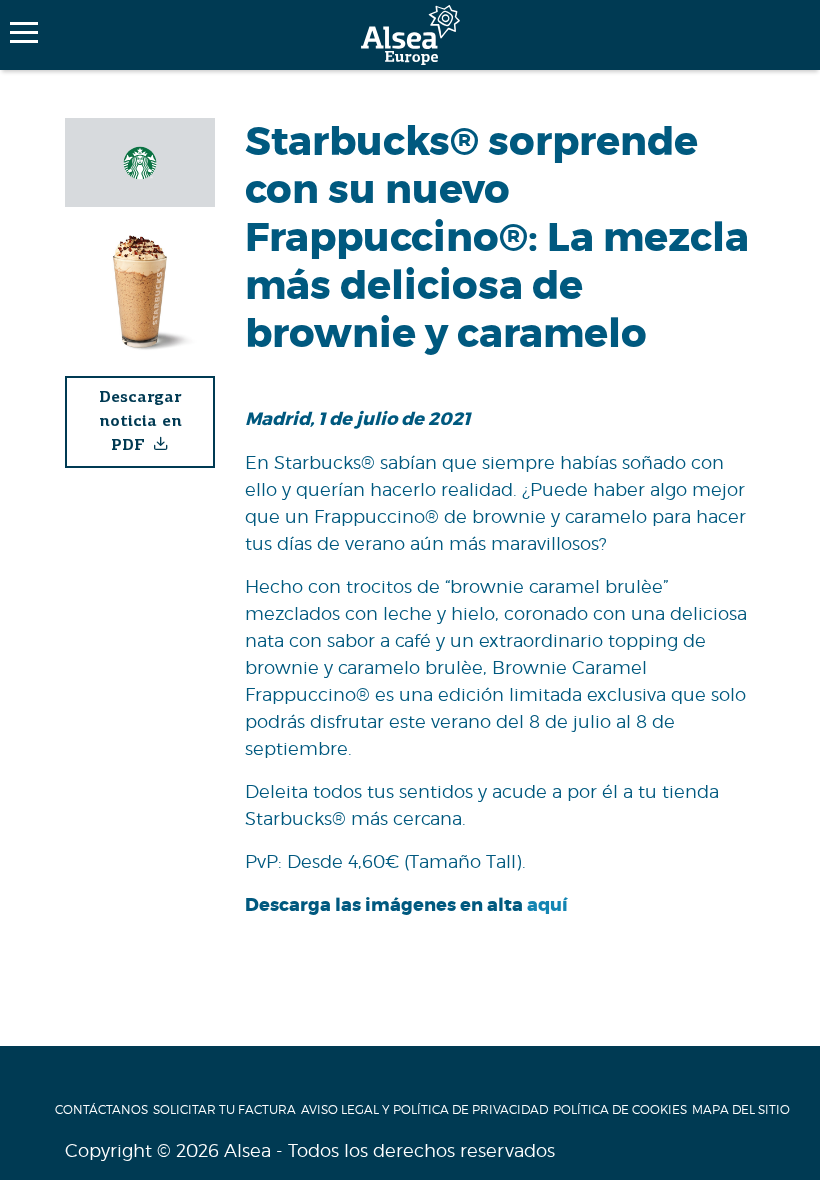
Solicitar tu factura (224, 1109)
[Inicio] (410, 35)
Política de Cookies (620, 1109)
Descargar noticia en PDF (140, 422)
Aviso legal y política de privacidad (424, 1109)
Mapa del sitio (741, 1109)
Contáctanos (101, 1109)
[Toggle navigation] (24, 32)
